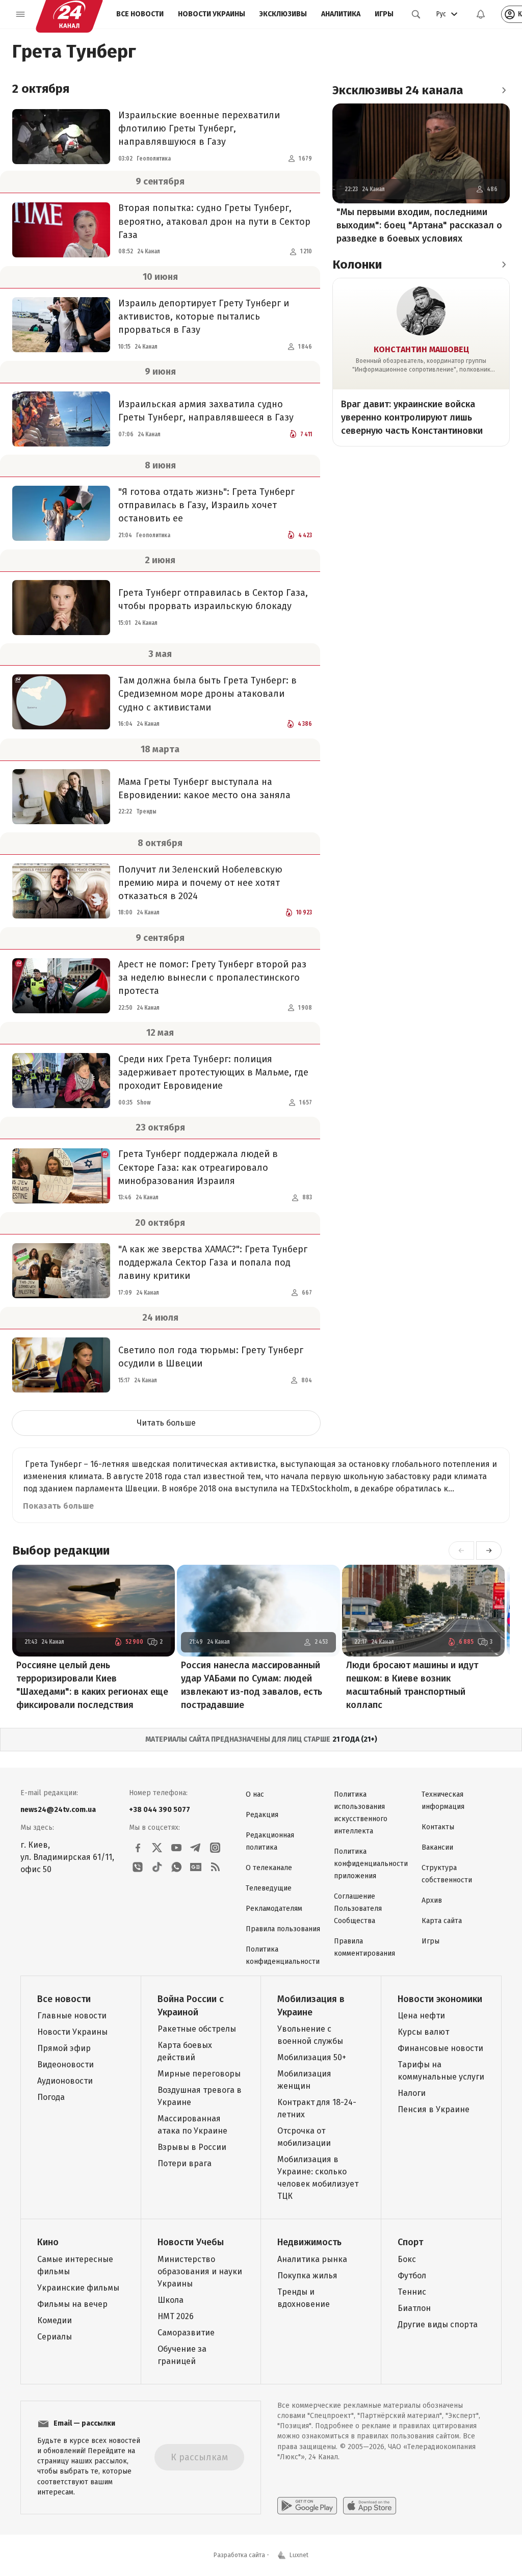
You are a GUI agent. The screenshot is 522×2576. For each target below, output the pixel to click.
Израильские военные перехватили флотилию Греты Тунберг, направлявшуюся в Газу (199, 128)
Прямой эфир (64, 2048)
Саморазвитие (186, 2333)
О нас (255, 1794)
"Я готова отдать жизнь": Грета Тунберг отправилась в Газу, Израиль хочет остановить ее (206, 505)
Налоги (412, 2093)
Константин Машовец (421, 349)
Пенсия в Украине (434, 2109)
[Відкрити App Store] (370, 2506)
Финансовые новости (440, 2048)
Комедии (55, 2320)
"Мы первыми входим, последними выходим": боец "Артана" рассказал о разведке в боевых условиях (419, 225)
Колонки (357, 265)
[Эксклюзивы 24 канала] (504, 90)
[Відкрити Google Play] (307, 2506)
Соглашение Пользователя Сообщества (358, 1909)
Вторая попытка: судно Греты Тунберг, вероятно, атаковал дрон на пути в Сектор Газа (214, 221)
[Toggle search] (416, 14)
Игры (384, 14)
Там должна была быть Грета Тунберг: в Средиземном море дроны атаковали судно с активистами (207, 694)
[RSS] (215, 1867)
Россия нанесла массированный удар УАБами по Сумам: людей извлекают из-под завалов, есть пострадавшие (252, 1685)
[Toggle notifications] (481, 14)
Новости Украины (212, 14)
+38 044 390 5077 (160, 1810)
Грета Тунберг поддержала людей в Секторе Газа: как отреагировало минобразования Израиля (198, 1167)
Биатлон (414, 2308)
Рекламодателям (274, 1909)
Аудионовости (65, 2081)
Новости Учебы (191, 2242)
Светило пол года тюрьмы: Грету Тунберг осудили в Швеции (211, 1357)
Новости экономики (440, 1999)
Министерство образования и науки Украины (200, 2271)
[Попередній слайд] (461, 1550)
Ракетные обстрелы (197, 2029)
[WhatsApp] (176, 1867)
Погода (51, 2097)
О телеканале (269, 1868)
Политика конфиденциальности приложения (371, 1864)
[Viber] (138, 1867)
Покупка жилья (307, 2276)
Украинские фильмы (78, 2288)
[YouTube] (176, 1848)
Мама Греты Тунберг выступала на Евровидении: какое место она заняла (204, 788)
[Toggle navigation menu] (20, 14)
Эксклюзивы (283, 14)
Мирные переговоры (199, 2074)
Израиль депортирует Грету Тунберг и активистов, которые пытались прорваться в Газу (204, 317)
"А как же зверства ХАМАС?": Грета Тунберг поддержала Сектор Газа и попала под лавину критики (213, 1263)
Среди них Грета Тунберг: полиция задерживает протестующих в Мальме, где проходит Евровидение (213, 1072)
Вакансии (437, 1847)
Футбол (412, 2276)
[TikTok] (157, 1867)
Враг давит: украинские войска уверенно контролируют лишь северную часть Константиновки (412, 417)
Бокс (407, 2259)
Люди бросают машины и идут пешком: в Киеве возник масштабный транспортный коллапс (412, 1685)
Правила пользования (283, 1929)
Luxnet (299, 2555)
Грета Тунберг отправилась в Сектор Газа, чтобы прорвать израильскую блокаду (213, 599)
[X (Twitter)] (157, 1848)
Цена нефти (421, 2016)
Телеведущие (269, 1888)
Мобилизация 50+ (312, 2057)
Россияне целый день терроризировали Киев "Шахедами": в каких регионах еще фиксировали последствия (92, 1685)
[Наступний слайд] (489, 1550)
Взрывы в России (192, 2147)
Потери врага (185, 2163)
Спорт (410, 2242)
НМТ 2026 (176, 2316)
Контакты (438, 1827)
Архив (432, 1900)
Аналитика (341, 14)
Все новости (140, 14)
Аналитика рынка (312, 2259)
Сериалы (55, 2337)
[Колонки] (504, 265)
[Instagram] (215, 1848)
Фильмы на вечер (72, 2304)
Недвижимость (309, 2242)
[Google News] (196, 1867)
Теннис (412, 2292)
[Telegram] (196, 1848)
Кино (48, 2242)
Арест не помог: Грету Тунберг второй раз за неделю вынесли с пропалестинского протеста (212, 978)
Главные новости (72, 2016)
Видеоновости (66, 2065)
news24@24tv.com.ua (58, 1810)
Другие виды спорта (438, 2324)
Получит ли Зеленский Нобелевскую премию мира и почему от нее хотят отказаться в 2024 (200, 883)
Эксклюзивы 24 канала (398, 90)
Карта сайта (442, 1921)
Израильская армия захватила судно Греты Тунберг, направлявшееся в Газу (206, 411)
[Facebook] (138, 1848)
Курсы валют (423, 2032)
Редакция (262, 1815)
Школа (171, 2300)
